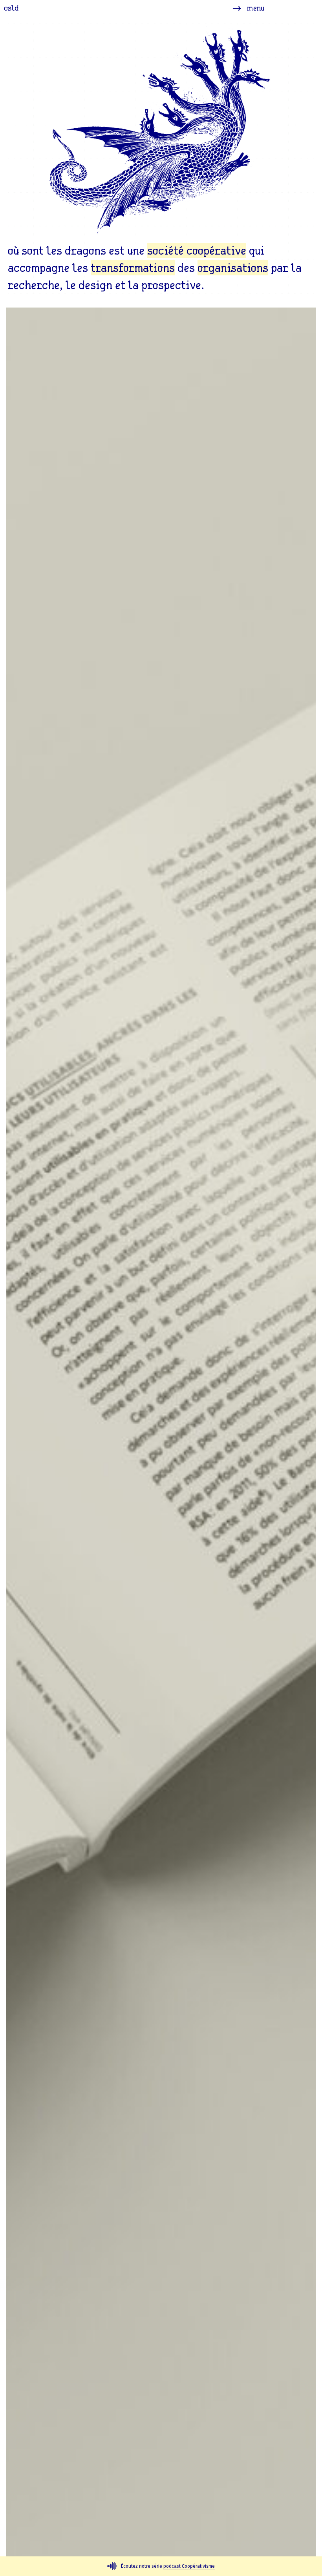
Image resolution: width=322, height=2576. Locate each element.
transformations (133, 268)
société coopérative (197, 250)
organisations (233, 268)
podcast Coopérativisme (189, 2566)
